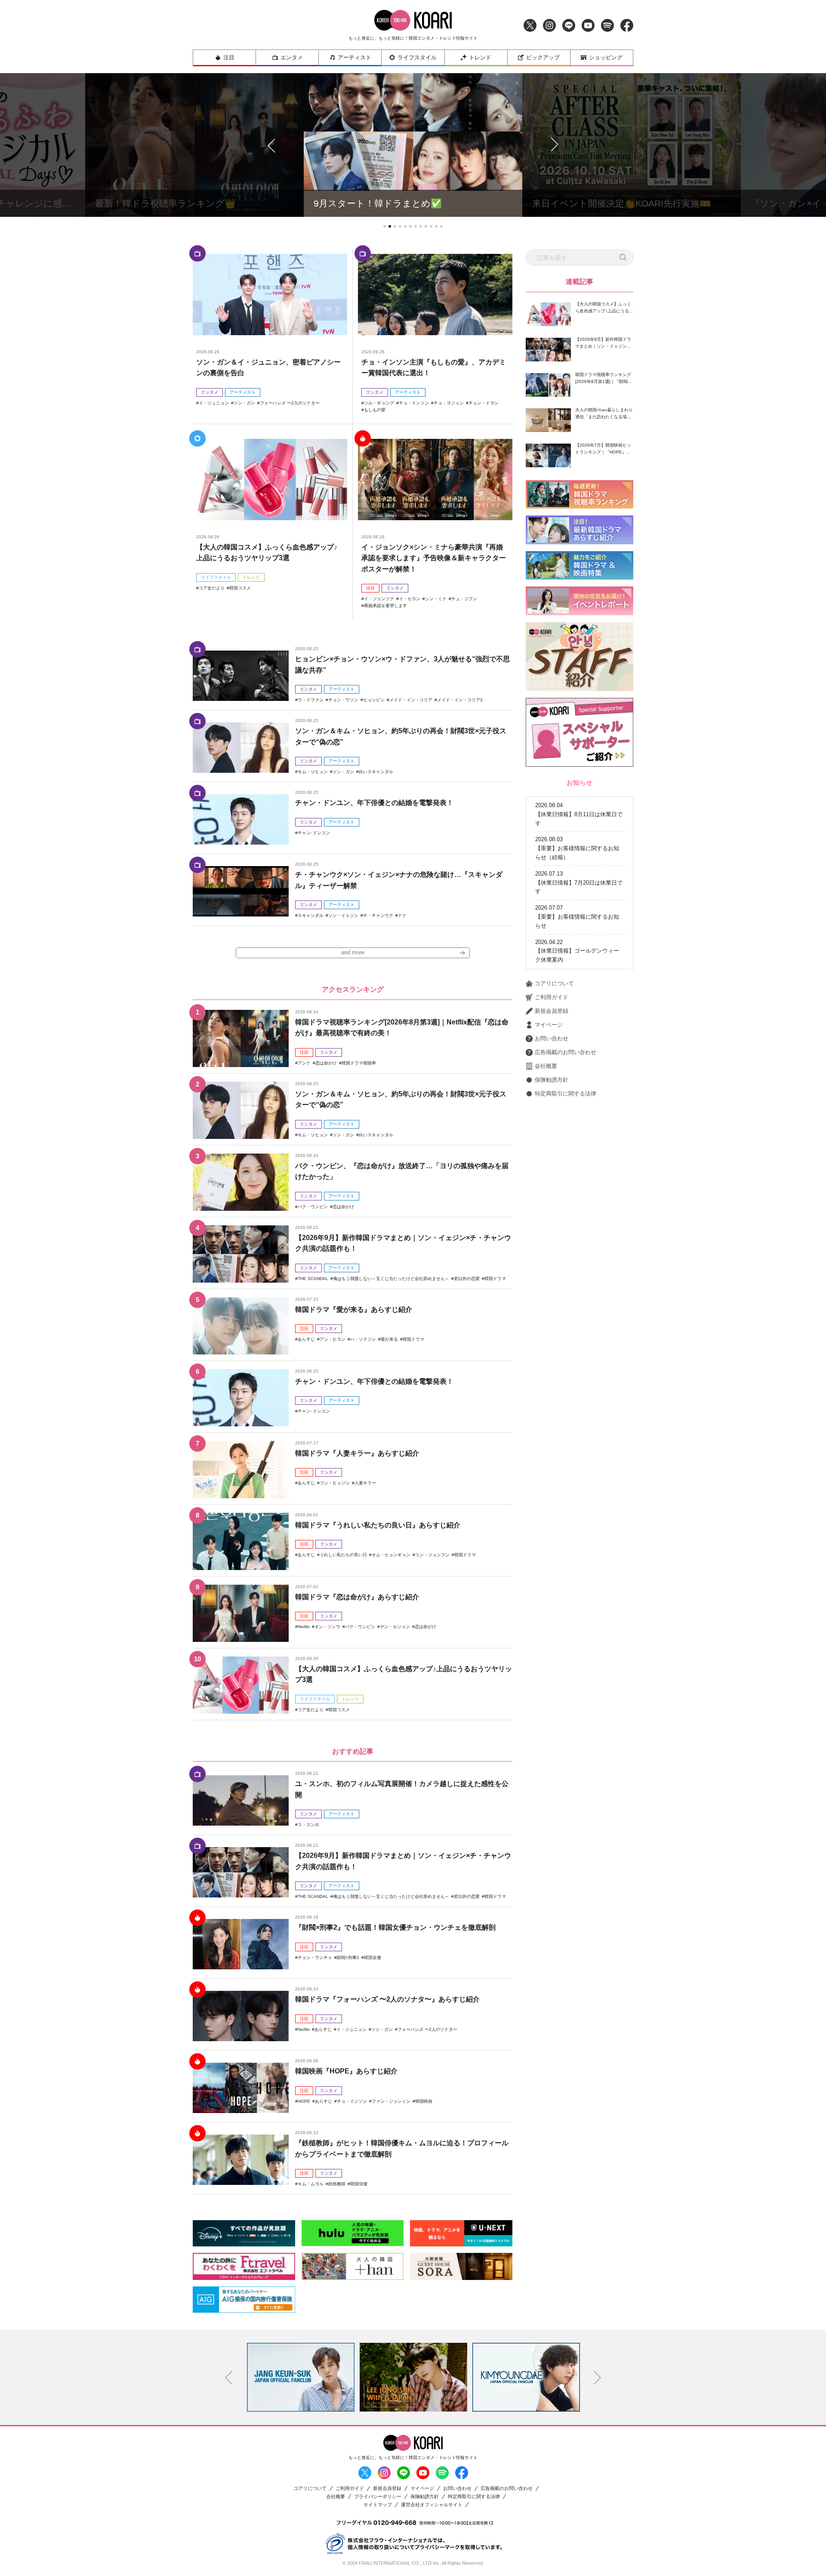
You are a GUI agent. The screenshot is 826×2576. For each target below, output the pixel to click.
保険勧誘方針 (552, 1080)
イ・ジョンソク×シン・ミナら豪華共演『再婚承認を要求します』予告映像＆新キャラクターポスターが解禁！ (434, 558)
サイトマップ (378, 2505)
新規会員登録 (552, 1011)
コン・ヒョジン (335, 1483)
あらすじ (306, 1339)
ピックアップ (543, 57)
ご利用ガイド (552, 997)
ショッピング (606, 57)
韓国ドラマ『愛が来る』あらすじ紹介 (354, 1310)
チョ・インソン (414, 403)
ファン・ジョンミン (391, 2101)
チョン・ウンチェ (315, 1957)
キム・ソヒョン (313, 772)
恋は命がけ (326, 1063)
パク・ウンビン (313, 1207)
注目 (229, 57)
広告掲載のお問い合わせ (566, 1052)
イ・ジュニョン (214, 403)
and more (353, 952)
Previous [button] (229, 2378)
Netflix (304, 1627)
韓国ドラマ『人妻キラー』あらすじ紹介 (357, 1453)
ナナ (402, 915)
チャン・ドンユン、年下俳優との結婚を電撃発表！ (374, 803)
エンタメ (292, 57)
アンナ (304, 1063)
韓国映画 (424, 2101)
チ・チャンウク (378, 915)
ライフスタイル (417, 57)
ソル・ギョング (379, 403)
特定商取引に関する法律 (566, 1094)
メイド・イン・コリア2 (460, 700)
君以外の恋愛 (467, 1279)
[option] (301, 2377)
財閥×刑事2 (348, 1957)
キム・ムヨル (311, 2184)
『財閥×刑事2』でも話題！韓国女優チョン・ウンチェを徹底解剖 (395, 1927)
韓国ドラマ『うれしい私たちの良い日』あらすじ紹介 (378, 1525)
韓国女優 (373, 1957)
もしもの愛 (375, 410)
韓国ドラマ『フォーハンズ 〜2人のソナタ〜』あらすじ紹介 (387, 1999)
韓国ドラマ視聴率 (359, 1063)
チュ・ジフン (464, 599)
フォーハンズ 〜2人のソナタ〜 (290, 403)
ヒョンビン (374, 700)
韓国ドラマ (495, 1279)
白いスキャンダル (376, 772)
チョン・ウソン (343, 700)
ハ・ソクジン (363, 1339)
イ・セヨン (410, 599)
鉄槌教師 (337, 2184)
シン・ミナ (436, 599)
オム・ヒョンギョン (391, 1555)
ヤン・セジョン (395, 1627)
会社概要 (546, 1066)
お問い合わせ (552, 1038)
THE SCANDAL (313, 1279)
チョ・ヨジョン (449, 403)
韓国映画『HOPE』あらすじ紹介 (346, 2071)
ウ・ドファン (311, 700)
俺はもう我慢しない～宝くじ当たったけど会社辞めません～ (391, 1279)
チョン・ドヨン (484, 403)
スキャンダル (311, 915)
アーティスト (354, 57)
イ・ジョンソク (379, 599)
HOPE (304, 2101)
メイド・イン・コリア (411, 700)
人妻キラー (365, 1483)
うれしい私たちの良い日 (343, 1555)
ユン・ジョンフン (432, 1555)
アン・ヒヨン (333, 1339)
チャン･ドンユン (314, 833)
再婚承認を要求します (385, 606)
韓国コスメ (240, 588)
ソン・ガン (244, 403)
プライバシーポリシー (378, 2497)
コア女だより (212, 588)
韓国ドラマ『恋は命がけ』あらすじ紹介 (357, 1597)
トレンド (480, 57)
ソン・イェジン (343, 915)
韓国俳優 (359, 2184)
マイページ (549, 1025)
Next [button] (598, 2378)
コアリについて (554, 983)
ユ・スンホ (308, 1825)
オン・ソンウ (327, 1627)
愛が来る (389, 1339)
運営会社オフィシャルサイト (432, 2505)
